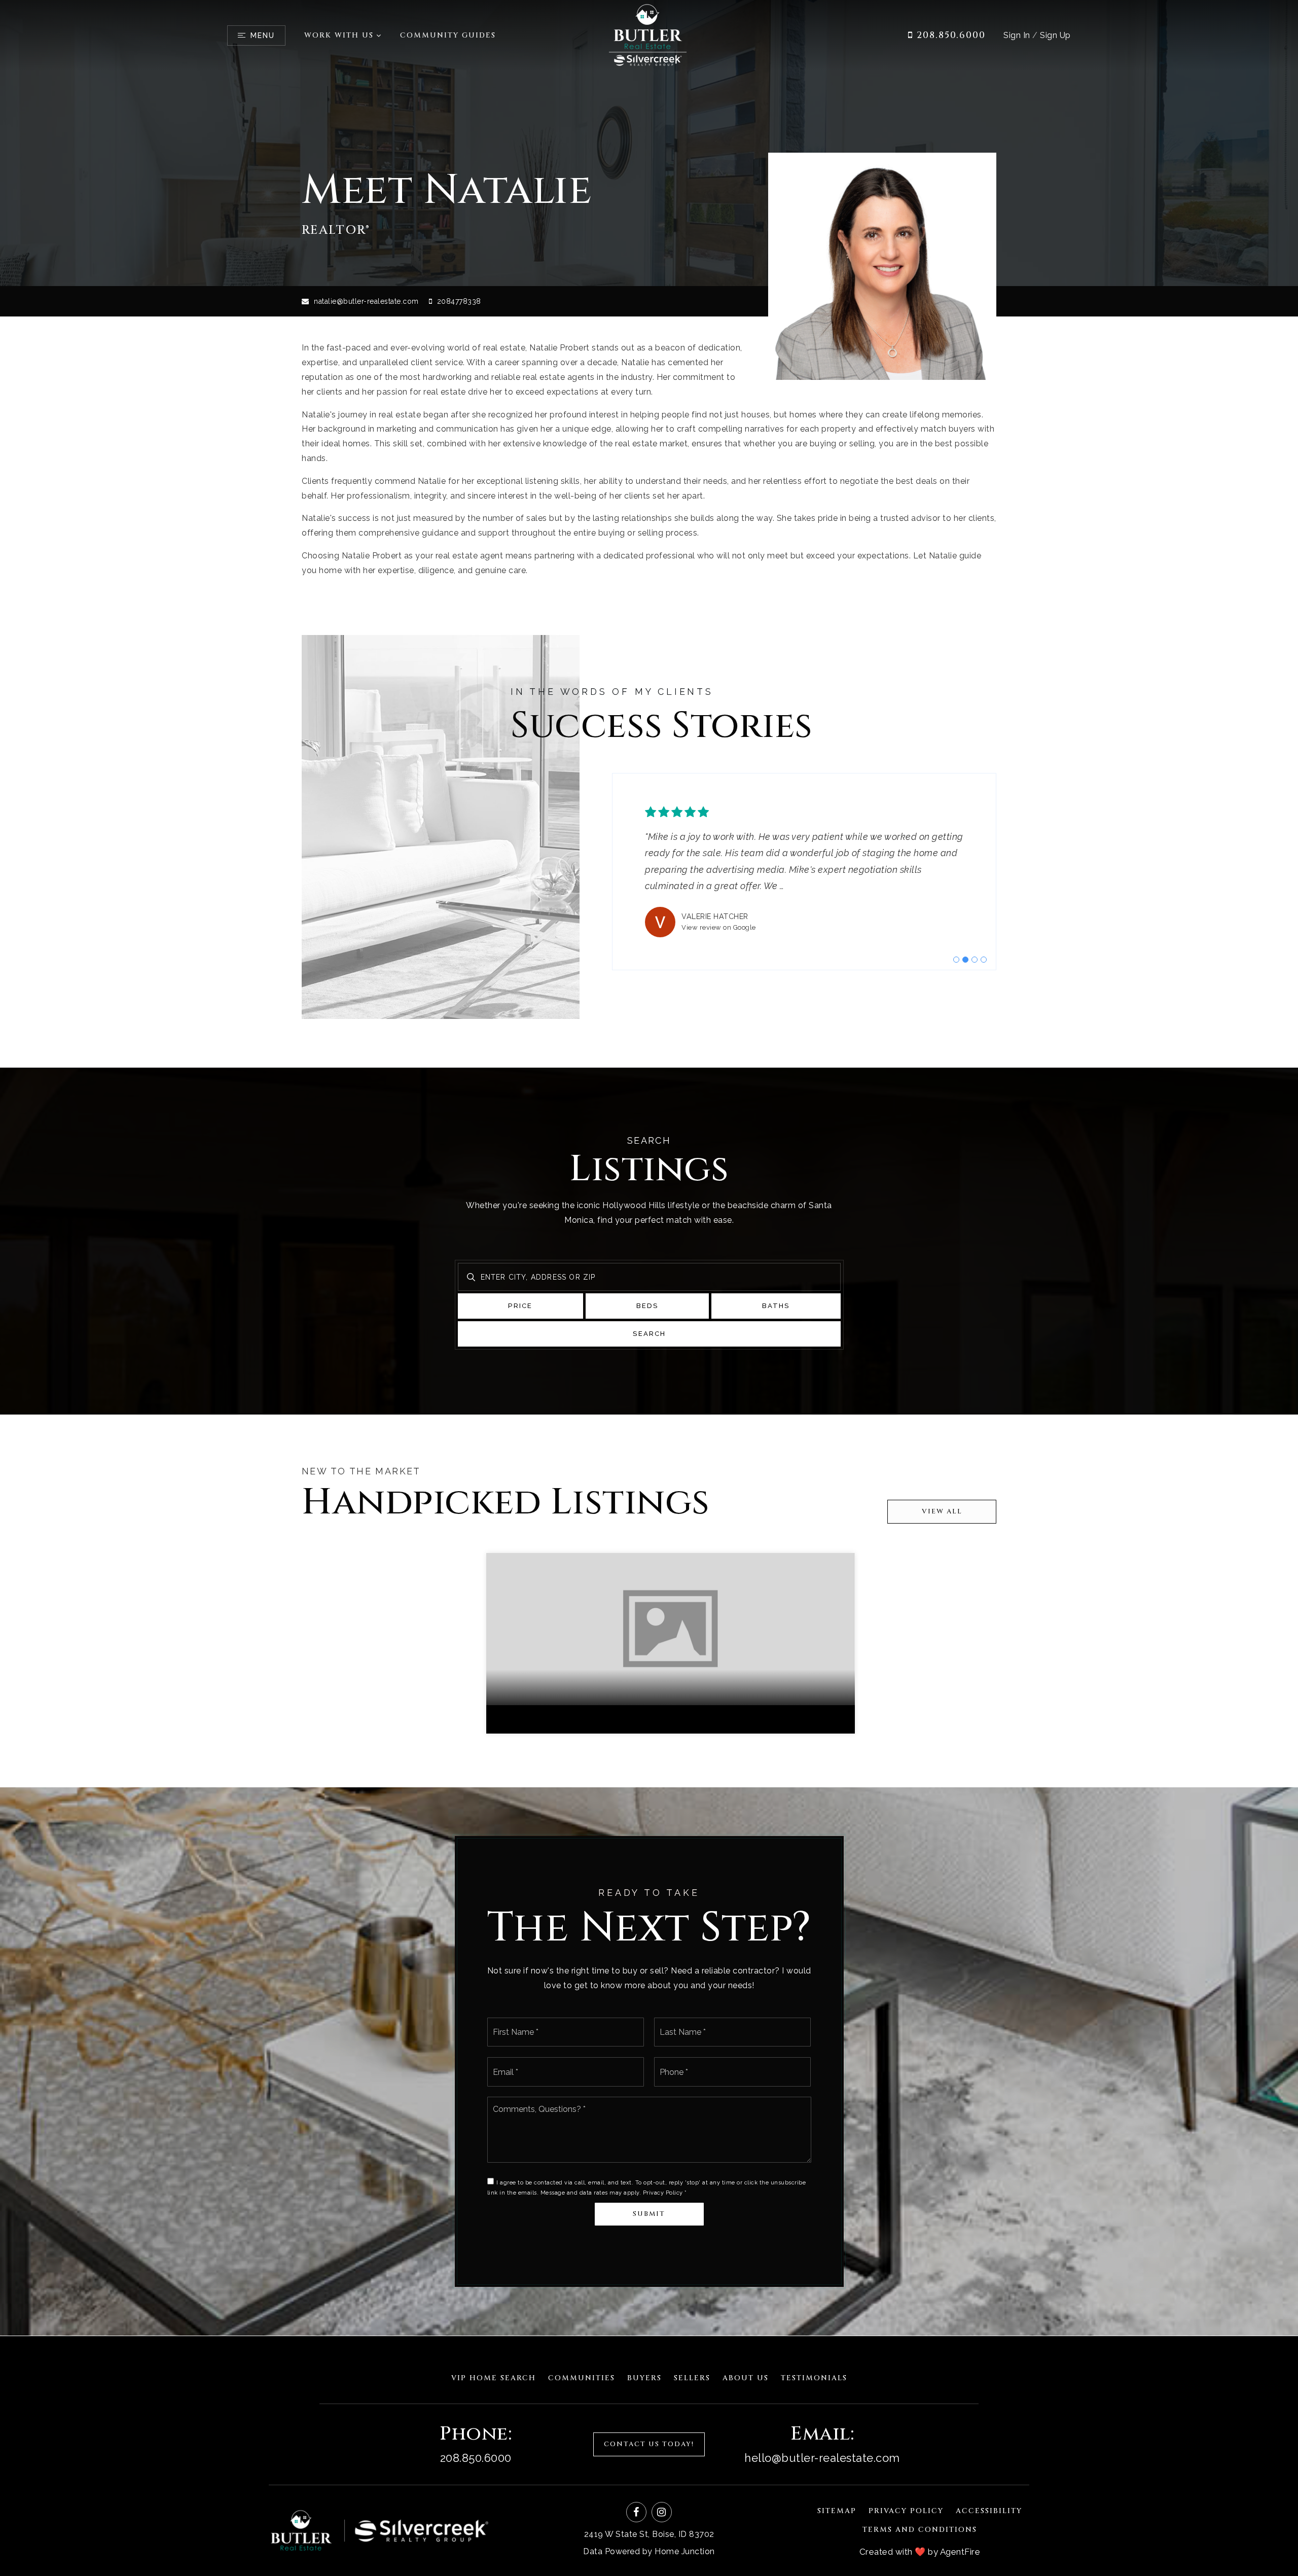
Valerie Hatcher (715, 916)
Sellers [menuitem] (692, 2378)
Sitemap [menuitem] (837, 2511)
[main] (649, 1168)
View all (942, 1511)
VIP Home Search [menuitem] (494, 2378)
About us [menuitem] (746, 2378)
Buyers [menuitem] (644, 2378)
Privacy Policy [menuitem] (906, 2511)
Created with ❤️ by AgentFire (920, 2552)
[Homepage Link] (649, 35)
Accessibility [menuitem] (989, 2511)
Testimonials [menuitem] (814, 2378)
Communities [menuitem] (582, 2378)
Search (649, 1334)
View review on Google (719, 927)
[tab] (956, 960)
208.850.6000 (949, 35)
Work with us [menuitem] (339, 35)
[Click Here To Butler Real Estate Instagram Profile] (662, 2512)
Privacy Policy (663, 2193)
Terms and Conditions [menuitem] (920, 2530)
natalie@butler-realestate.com (366, 301)
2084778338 (458, 301)
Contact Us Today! (649, 2444)
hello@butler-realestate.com (822, 2458)
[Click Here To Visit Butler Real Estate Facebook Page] (636, 2512)
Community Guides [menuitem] (448, 35)
